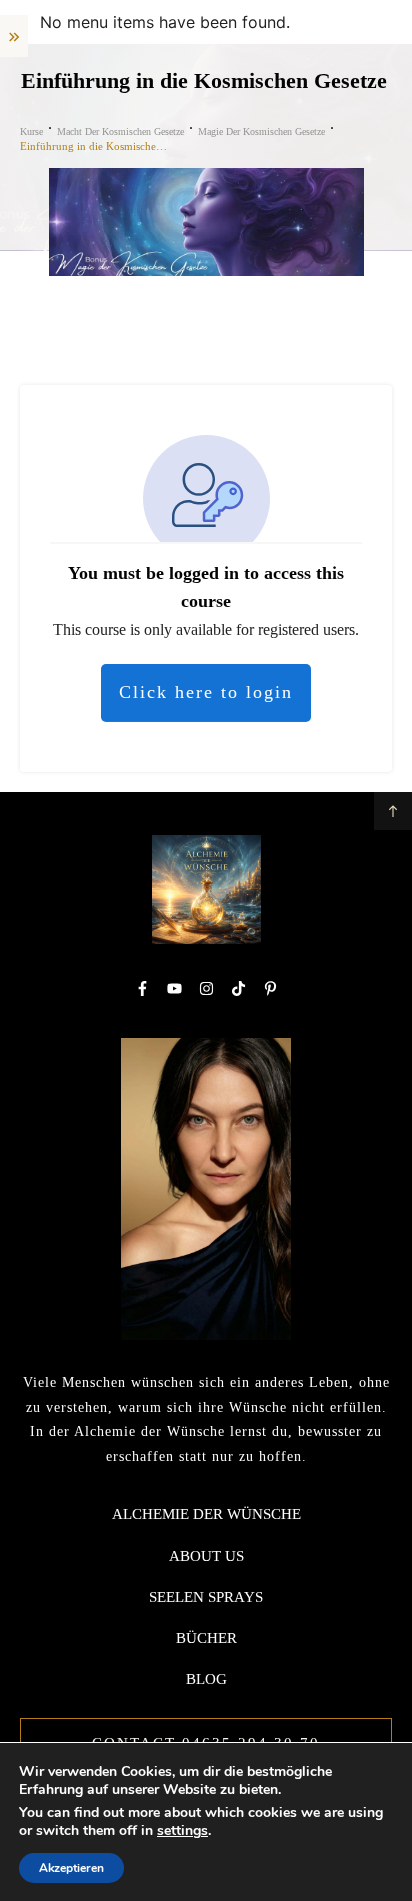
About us (206, 1556)
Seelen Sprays (206, 1597)
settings (182, 1831)
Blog (206, 1679)
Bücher (206, 1638)
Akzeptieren (71, 1868)
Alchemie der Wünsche (206, 1514)
